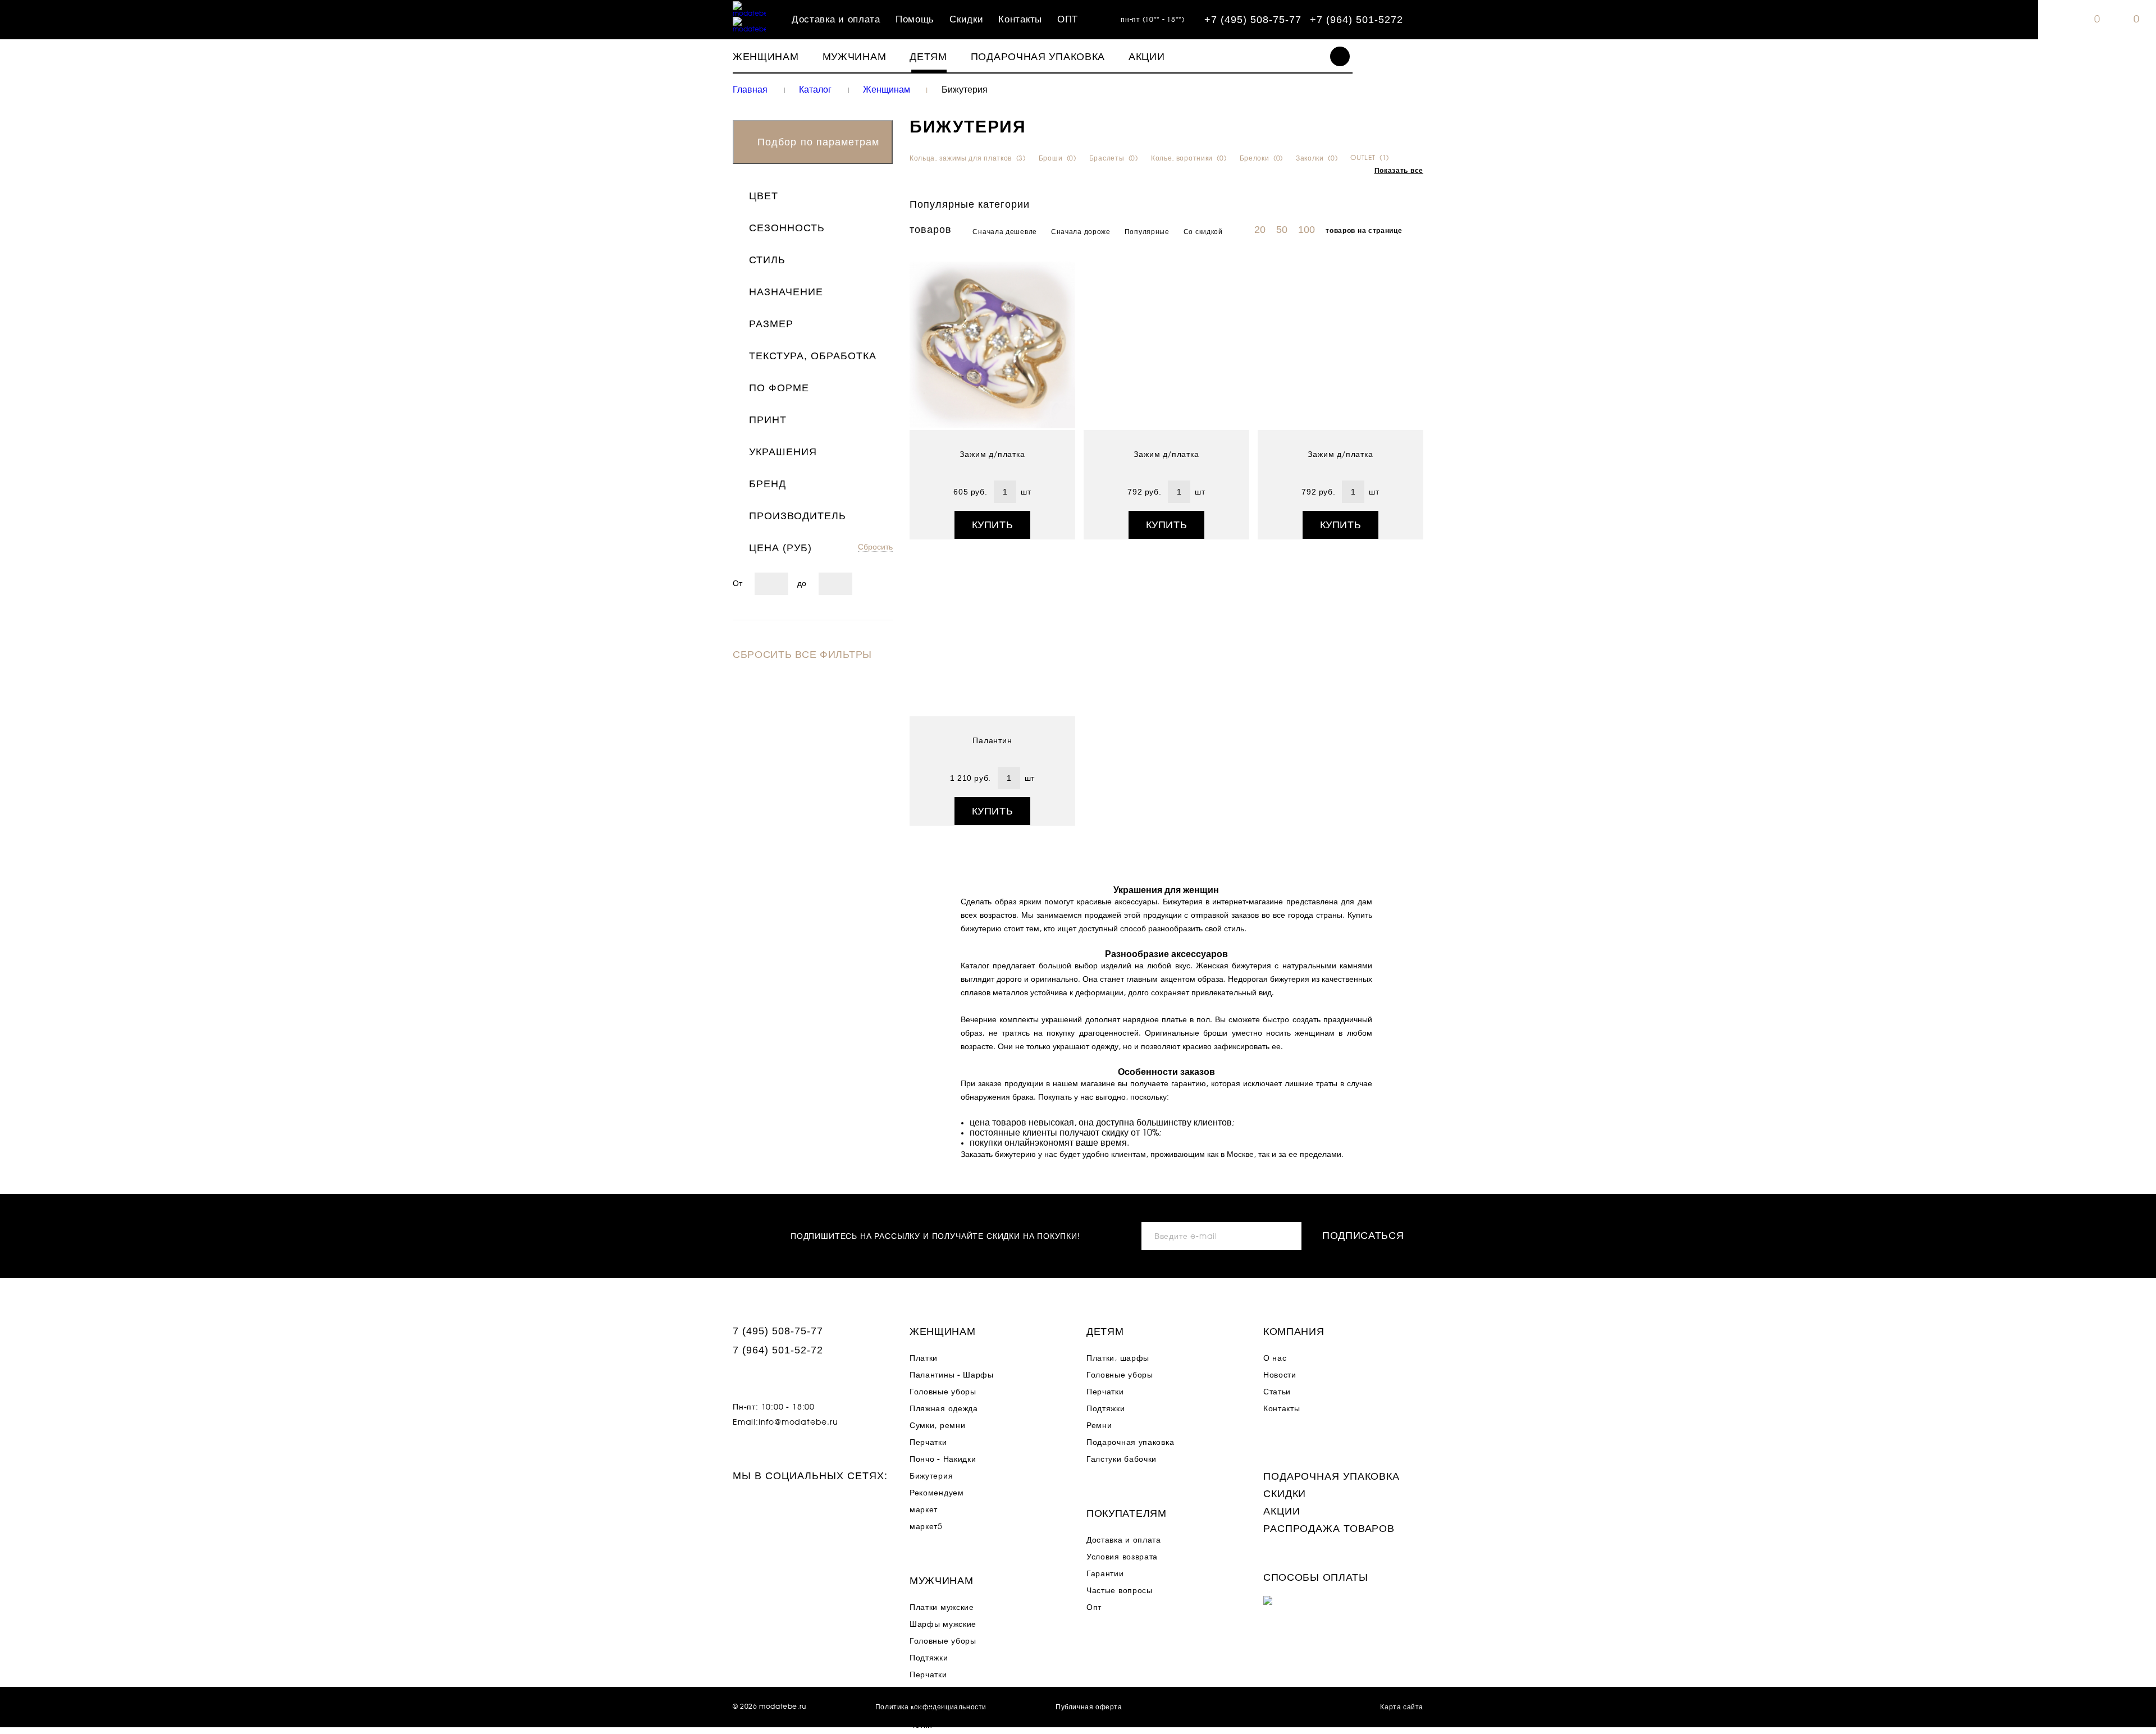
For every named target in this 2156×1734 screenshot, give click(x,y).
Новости (1280, 1375)
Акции (1147, 57)
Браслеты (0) (1114, 158)
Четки (921, 1726)
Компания (1294, 1332)
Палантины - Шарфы (952, 1375)
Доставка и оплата (836, 20)
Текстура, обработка (813, 356)
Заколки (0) (1317, 158)
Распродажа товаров (1329, 1529)
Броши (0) (1058, 158)
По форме (779, 388)
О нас (1275, 1358)
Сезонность (787, 228)
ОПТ (1068, 20)
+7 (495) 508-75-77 (1253, 20)
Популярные (1147, 232)
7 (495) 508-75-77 (778, 1331)
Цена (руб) (780, 548)
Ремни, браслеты (944, 1692)
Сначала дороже (1081, 232)
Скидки (966, 20)
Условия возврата (1122, 1557)
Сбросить (875, 547)
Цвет (764, 196)
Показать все (1399, 171)
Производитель (798, 516)
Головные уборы (943, 1392)
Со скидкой (1203, 232)
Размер (771, 324)
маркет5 (926, 1527)
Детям (928, 57)
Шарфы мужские (943, 1625)
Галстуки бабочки (1122, 1460)
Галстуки (927, 1709)
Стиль (767, 260)
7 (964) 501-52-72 (778, 1350)
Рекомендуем (937, 1493)
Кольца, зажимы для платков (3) (968, 158)
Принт (768, 420)
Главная (750, 90)
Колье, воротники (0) (1189, 158)
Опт (1094, 1608)
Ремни (1099, 1426)
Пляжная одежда (944, 1409)
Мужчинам (855, 57)
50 (1282, 230)
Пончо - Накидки (943, 1460)
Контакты (1020, 20)
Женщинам (766, 57)
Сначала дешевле (1005, 232)
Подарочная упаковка (1038, 57)
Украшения (783, 452)
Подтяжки (929, 1658)
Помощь (915, 20)
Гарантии (1105, 1574)
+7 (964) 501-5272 (1356, 20)
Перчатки (928, 1443)
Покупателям (1127, 1513)
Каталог (815, 90)
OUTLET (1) (1370, 158)
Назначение (786, 292)
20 (1260, 230)
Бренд (768, 484)
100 (1307, 230)
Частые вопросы (1120, 1591)
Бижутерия (931, 1476)
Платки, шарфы (1118, 1358)
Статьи (1277, 1392)
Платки (924, 1358)
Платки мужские (942, 1608)
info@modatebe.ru (798, 1422)
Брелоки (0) (1261, 158)
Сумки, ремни (937, 1426)
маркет (924, 1510)
